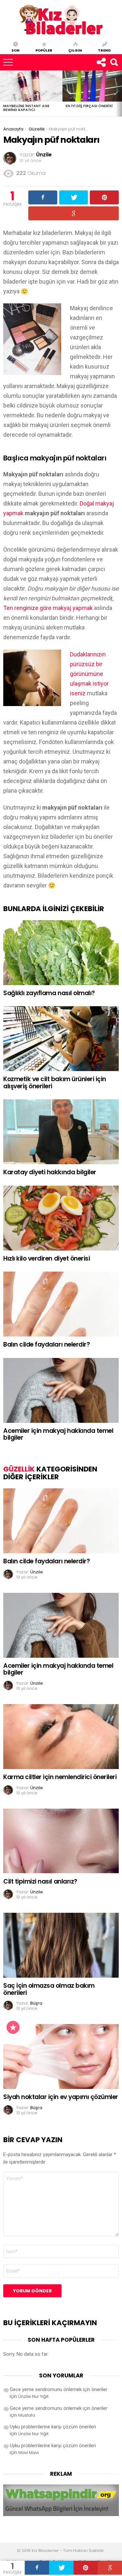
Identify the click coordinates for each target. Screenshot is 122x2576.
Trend (104, 50)
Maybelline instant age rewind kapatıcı (26, 108)
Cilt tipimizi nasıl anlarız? (40, 1881)
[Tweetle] (61, 2568)
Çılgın (75, 50)
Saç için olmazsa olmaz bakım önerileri (49, 1989)
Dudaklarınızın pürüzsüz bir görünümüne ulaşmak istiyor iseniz (89, 674)
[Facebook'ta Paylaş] (37, 2568)
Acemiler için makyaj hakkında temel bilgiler (58, 1434)
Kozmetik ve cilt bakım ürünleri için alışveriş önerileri (55, 1082)
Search (114, 62)
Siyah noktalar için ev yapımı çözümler (61, 2097)
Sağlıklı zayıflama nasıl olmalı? (49, 993)
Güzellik (19, 1469)
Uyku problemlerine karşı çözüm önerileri (53, 2427)
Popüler (44, 50)
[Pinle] (86, 2568)
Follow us (101, 62)
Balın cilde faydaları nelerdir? (47, 1344)
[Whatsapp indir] (61, 2514)
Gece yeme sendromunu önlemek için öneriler (59, 2389)
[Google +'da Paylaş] (110, 2568)
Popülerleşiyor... (13, 2027)
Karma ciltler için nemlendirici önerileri (60, 1777)
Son (15, 50)
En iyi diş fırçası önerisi (89, 106)
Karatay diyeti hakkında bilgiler (50, 1172)
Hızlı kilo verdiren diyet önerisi (47, 1258)
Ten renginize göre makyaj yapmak (49, 608)
